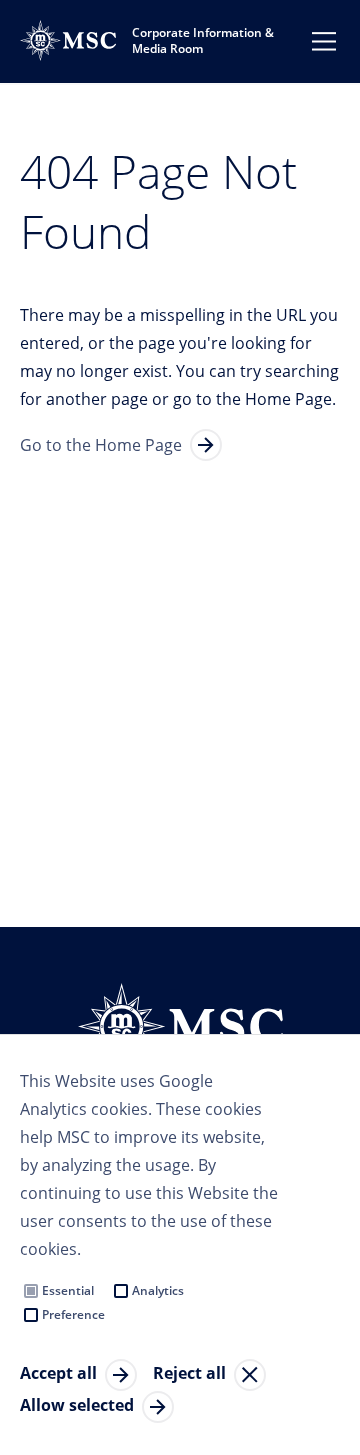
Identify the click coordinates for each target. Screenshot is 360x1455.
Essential (68, 1290)
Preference (73, 1314)
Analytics (158, 1290)
